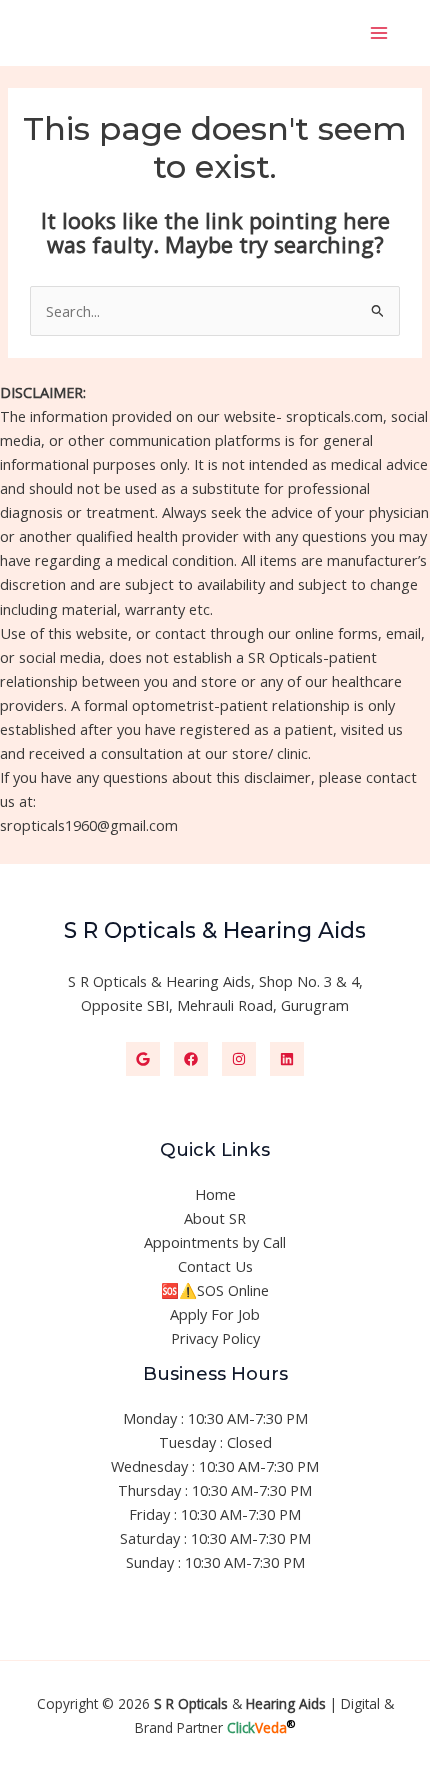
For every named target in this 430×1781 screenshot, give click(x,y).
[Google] (143, 1059)
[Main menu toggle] (379, 33)
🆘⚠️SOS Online (215, 1290)
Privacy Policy (215, 1338)
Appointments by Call (215, 1242)
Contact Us (215, 1266)
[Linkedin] (287, 1059)
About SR (215, 1218)
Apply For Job (215, 1314)
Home (215, 1194)
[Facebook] (191, 1059)
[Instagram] (239, 1059)
